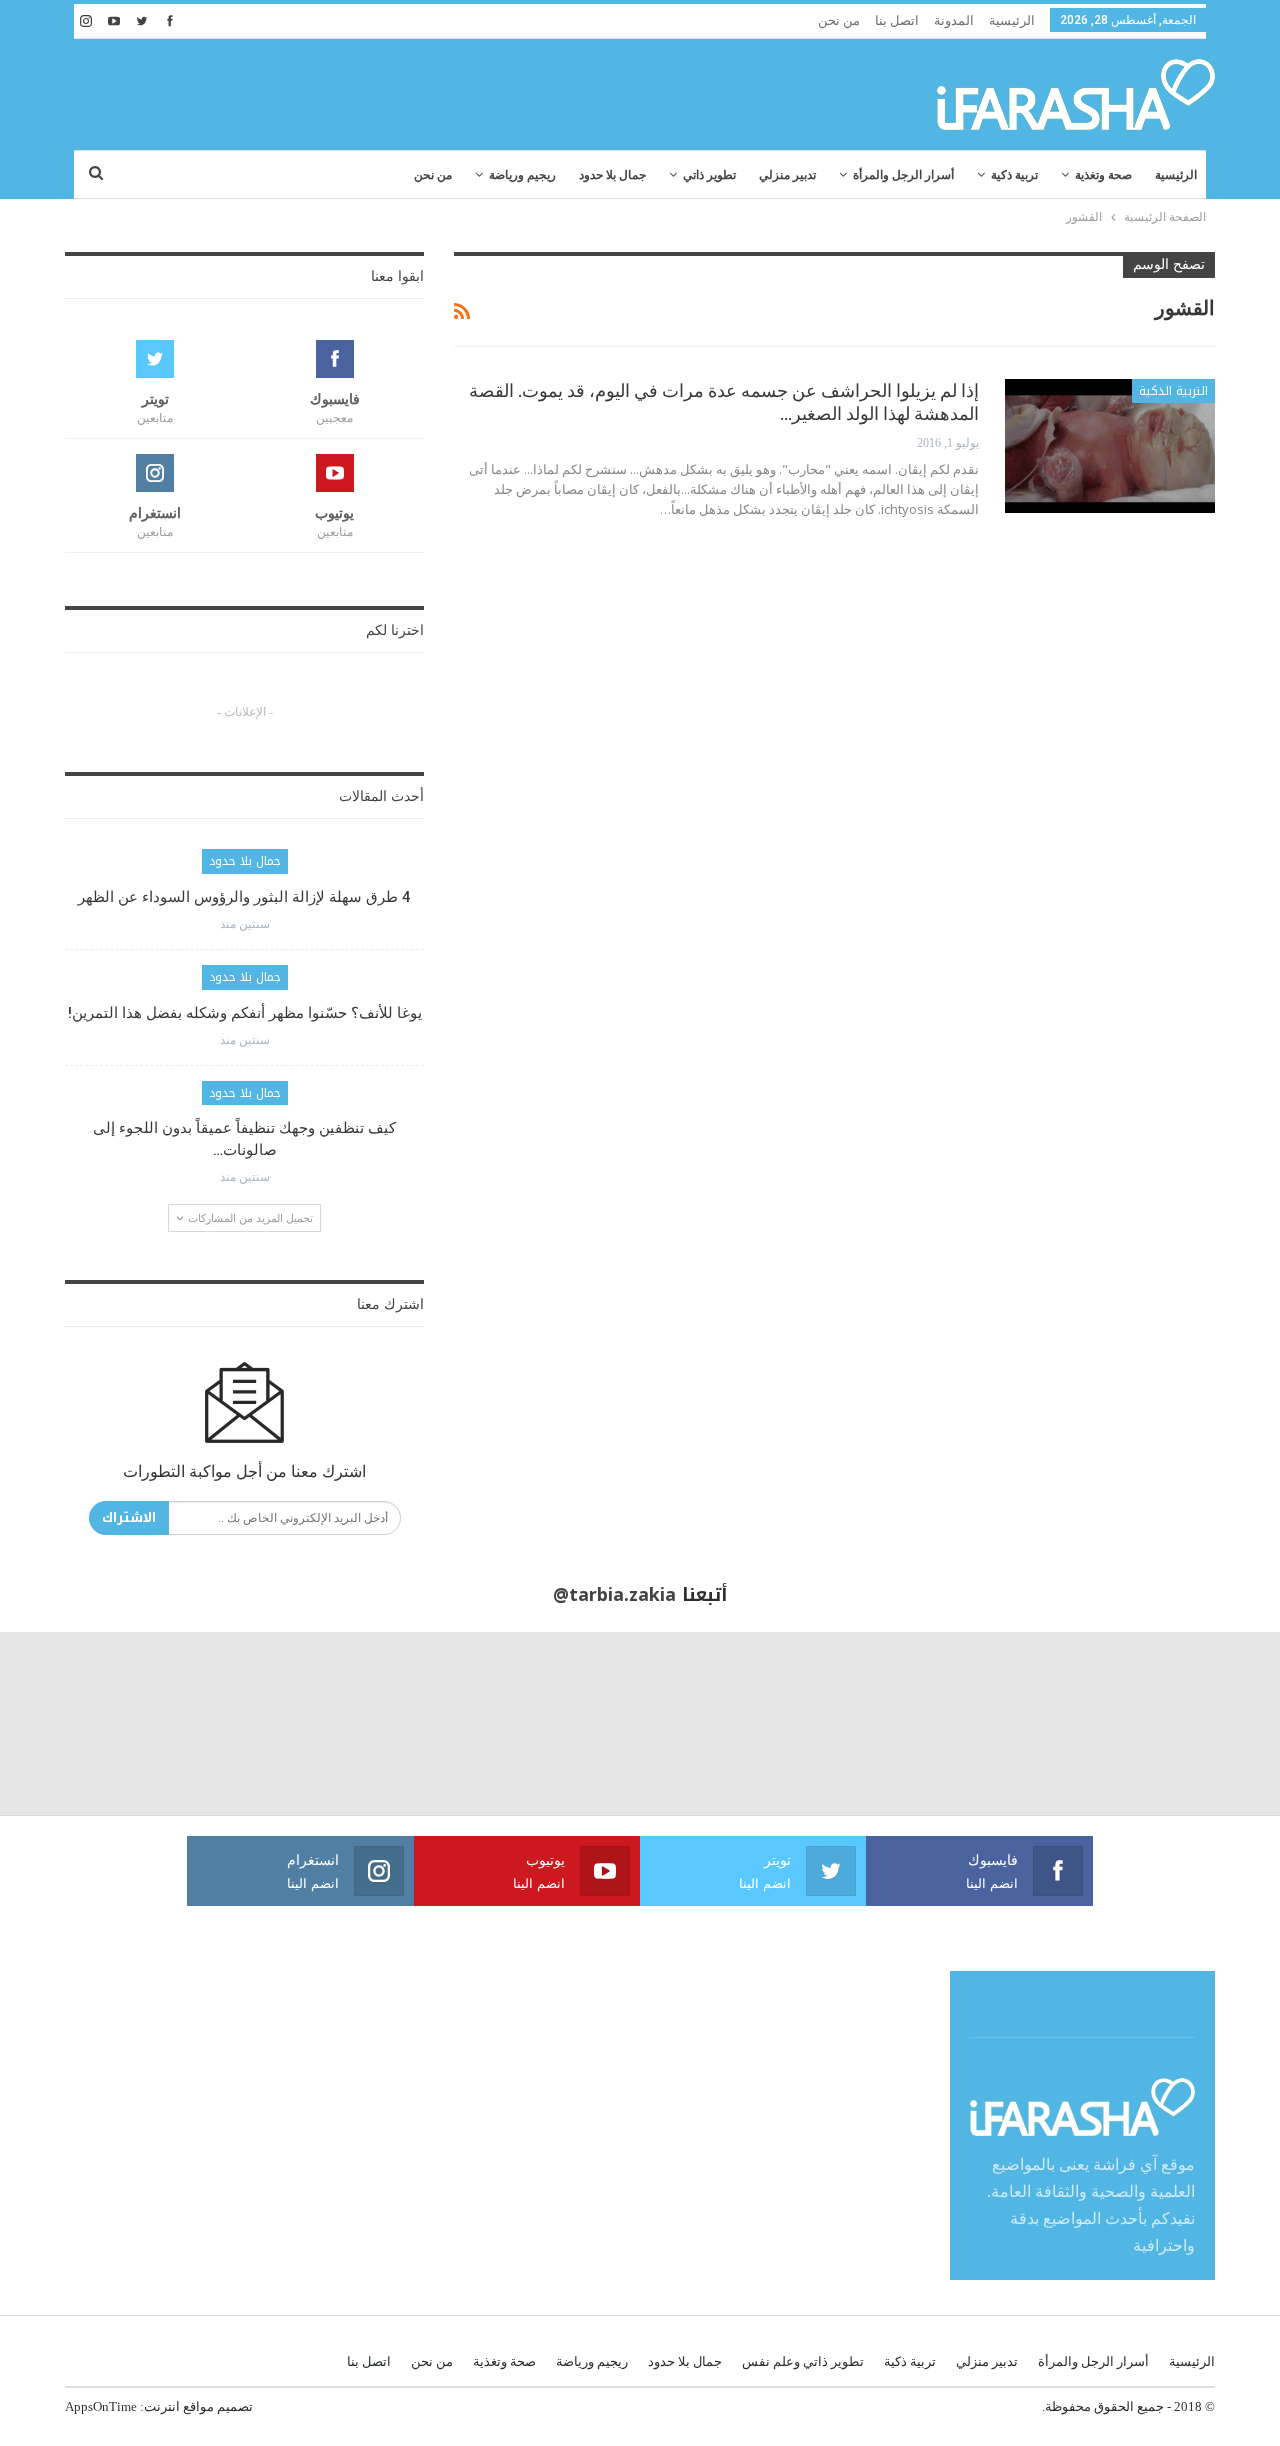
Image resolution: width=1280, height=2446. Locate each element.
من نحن (839, 20)
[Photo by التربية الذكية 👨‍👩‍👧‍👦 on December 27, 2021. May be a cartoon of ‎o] (91, 1723)
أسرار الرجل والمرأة (903, 175)
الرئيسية (1012, 20)
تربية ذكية (1014, 175)
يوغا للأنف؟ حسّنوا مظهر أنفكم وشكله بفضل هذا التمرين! (245, 1013)
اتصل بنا (897, 20)
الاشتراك (129, 1517)
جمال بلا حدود (612, 175)
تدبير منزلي (787, 175)
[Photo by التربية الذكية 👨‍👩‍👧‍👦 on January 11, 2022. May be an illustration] (1188, 1723)
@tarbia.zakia (614, 1595)
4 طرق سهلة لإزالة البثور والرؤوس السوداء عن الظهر (244, 897)
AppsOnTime (101, 2406)
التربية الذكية (1173, 391)
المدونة (954, 20)
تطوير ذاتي (709, 175)
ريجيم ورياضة (522, 175)
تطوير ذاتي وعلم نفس (803, 2361)
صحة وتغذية (1103, 175)
